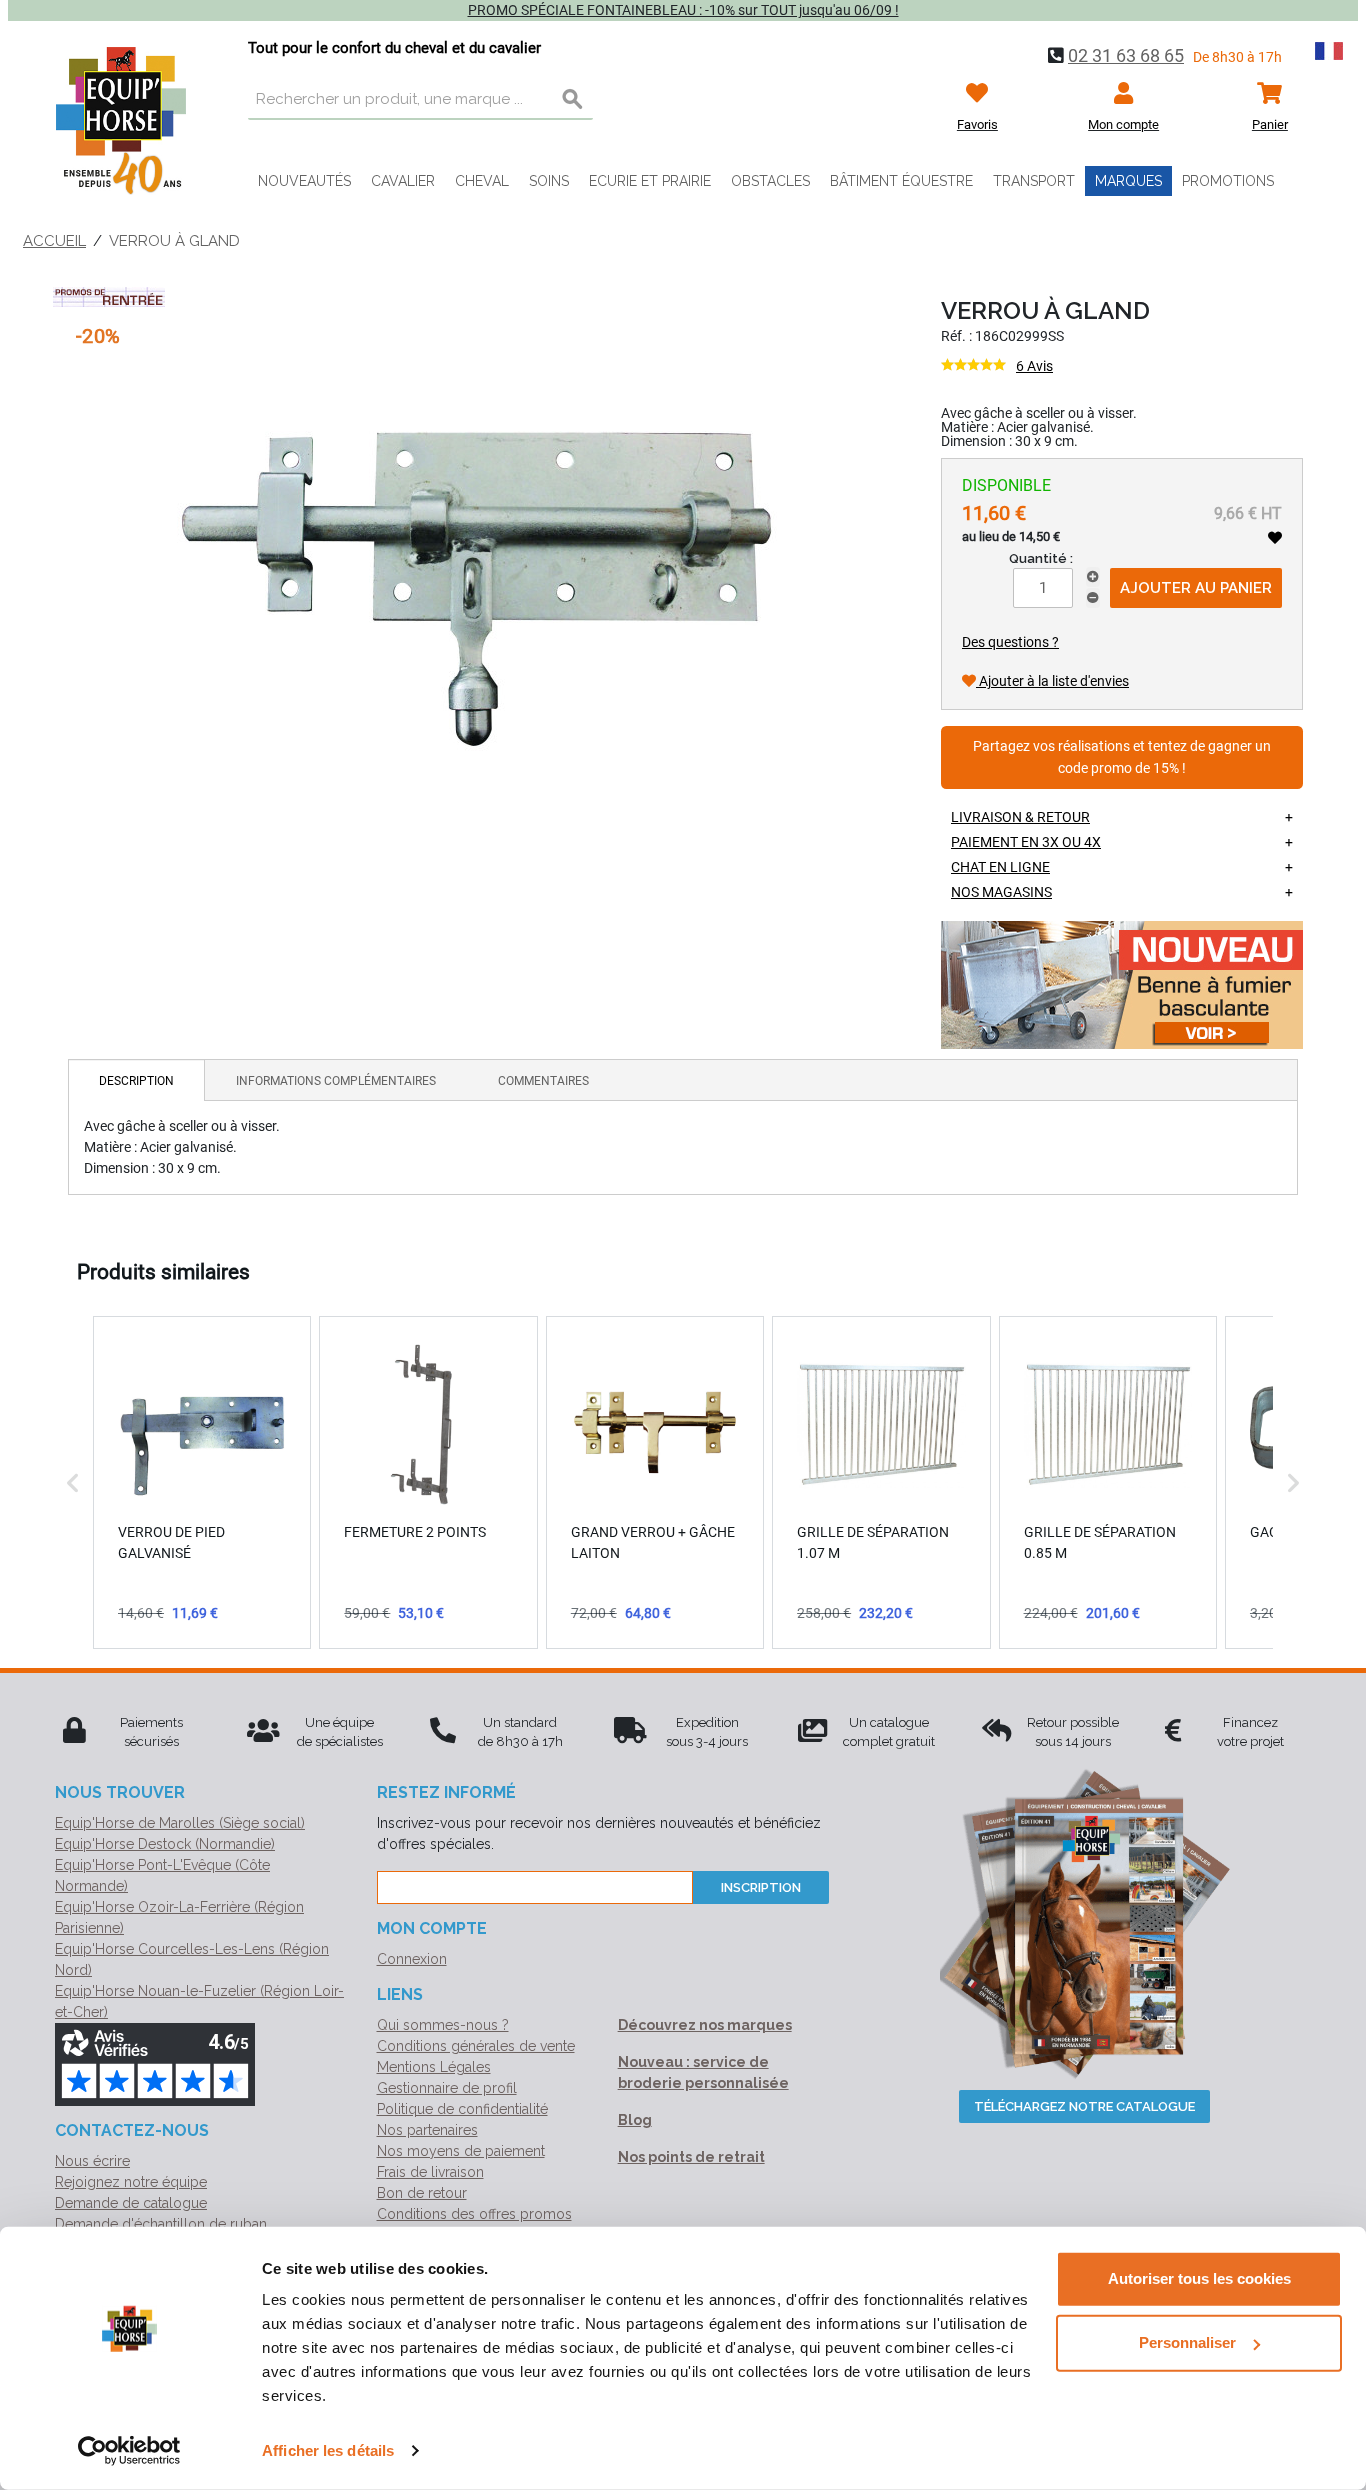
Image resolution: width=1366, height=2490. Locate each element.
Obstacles (770, 181)
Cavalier (403, 181)
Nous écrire (92, 2161)
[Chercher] (573, 100)
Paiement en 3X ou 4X (1026, 842)
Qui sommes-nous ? (443, 2025)
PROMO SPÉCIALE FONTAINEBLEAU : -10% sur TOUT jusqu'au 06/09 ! (683, 10)
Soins (549, 181)
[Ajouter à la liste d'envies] (1275, 538)
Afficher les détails (328, 2450)
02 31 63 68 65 (1126, 55)
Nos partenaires (427, 2130)
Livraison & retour (1020, 817)
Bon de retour (422, 2193)
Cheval (482, 181)
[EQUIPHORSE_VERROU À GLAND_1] (477, 587)
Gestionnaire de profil (447, 2088)
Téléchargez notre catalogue (1084, 2106)
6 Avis (1034, 366)
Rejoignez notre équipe (131, 2182)
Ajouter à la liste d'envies (1052, 681)
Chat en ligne (1000, 867)
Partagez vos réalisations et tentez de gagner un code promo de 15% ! (1122, 757)
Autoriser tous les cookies (1199, 2278)
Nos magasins (1001, 892)
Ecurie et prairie (650, 181)
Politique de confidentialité (462, 2109)
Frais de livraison (430, 2172)
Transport (1034, 181)
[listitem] (202, 1482)
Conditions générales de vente (476, 2046)
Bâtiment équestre (901, 181)
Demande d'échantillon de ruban (161, 2224)
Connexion (412, 1959)
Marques (1128, 181)
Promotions (1228, 181)
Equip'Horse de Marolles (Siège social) (180, 1823)
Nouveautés (304, 181)
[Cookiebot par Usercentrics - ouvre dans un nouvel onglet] (129, 2451)
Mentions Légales (434, 2067)
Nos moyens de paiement (461, 2151)
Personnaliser (1187, 2342)
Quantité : (1041, 558)
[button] (73, 1482)
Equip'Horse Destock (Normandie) (165, 1844)
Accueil (54, 241)
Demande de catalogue (131, 2203)
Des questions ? (1010, 642)
